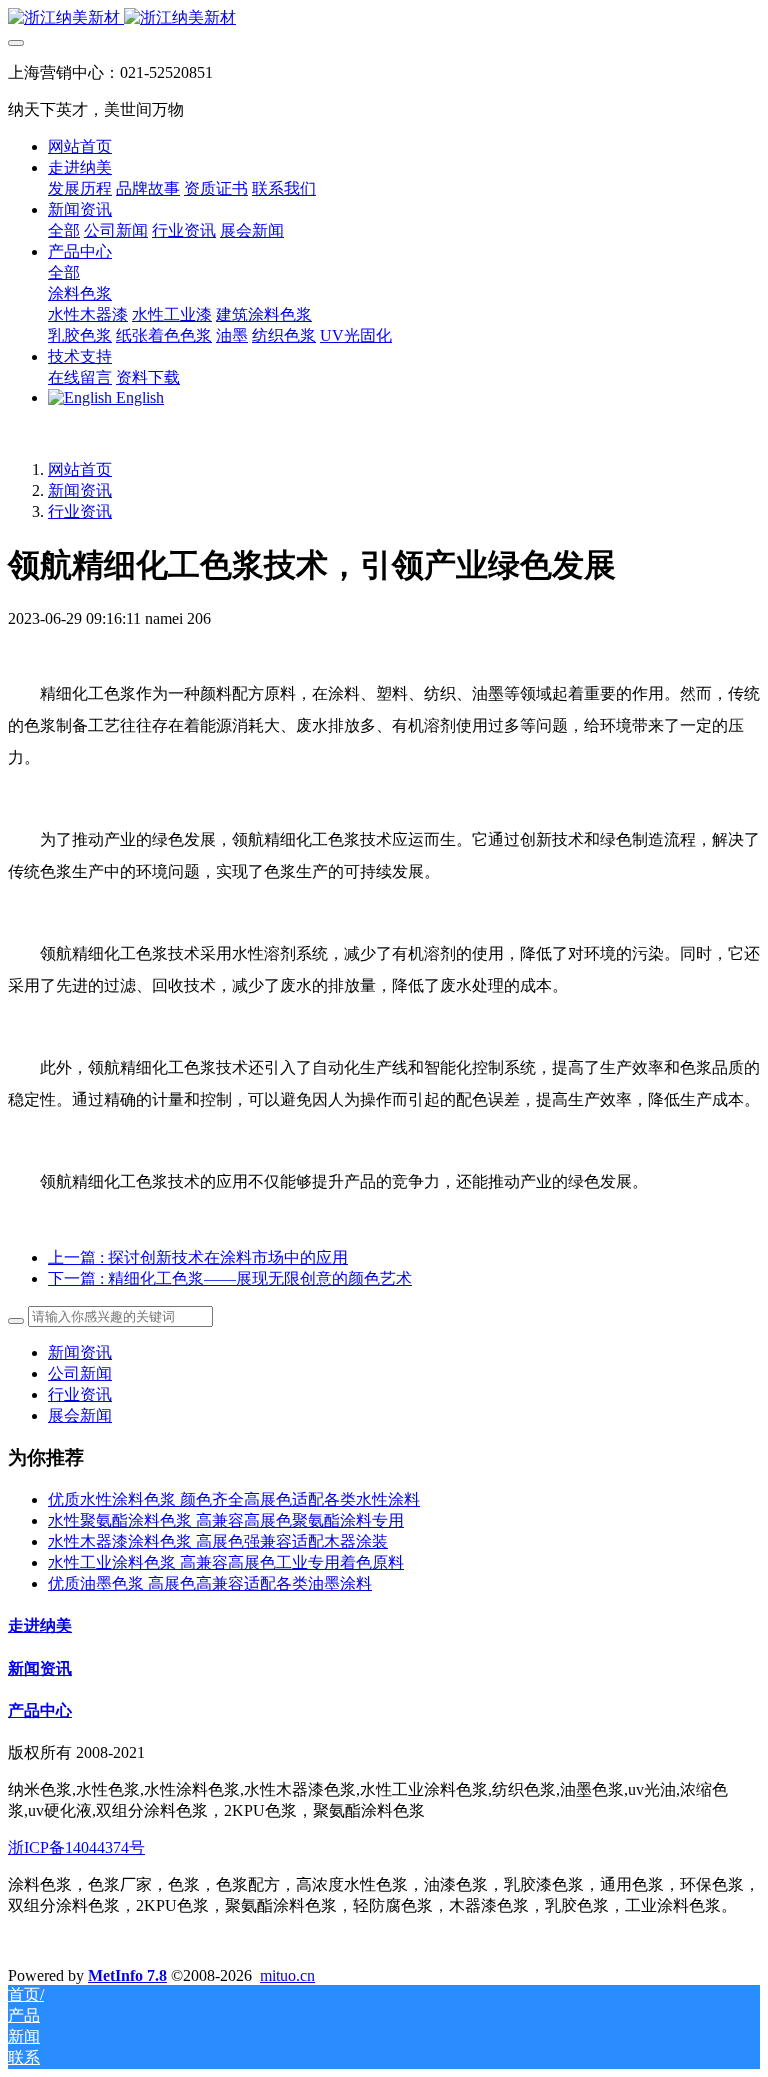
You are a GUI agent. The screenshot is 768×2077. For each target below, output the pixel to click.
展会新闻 (80, 1415)
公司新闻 (80, 1373)
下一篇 (230, 1278)
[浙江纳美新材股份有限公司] (384, 18)
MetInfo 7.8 (127, 1975)
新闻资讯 (80, 490)
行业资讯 (80, 511)
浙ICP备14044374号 (76, 1847)
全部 (64, 230)
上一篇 (198, 1257)
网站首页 (80, 146)
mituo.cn (287, 1975)
